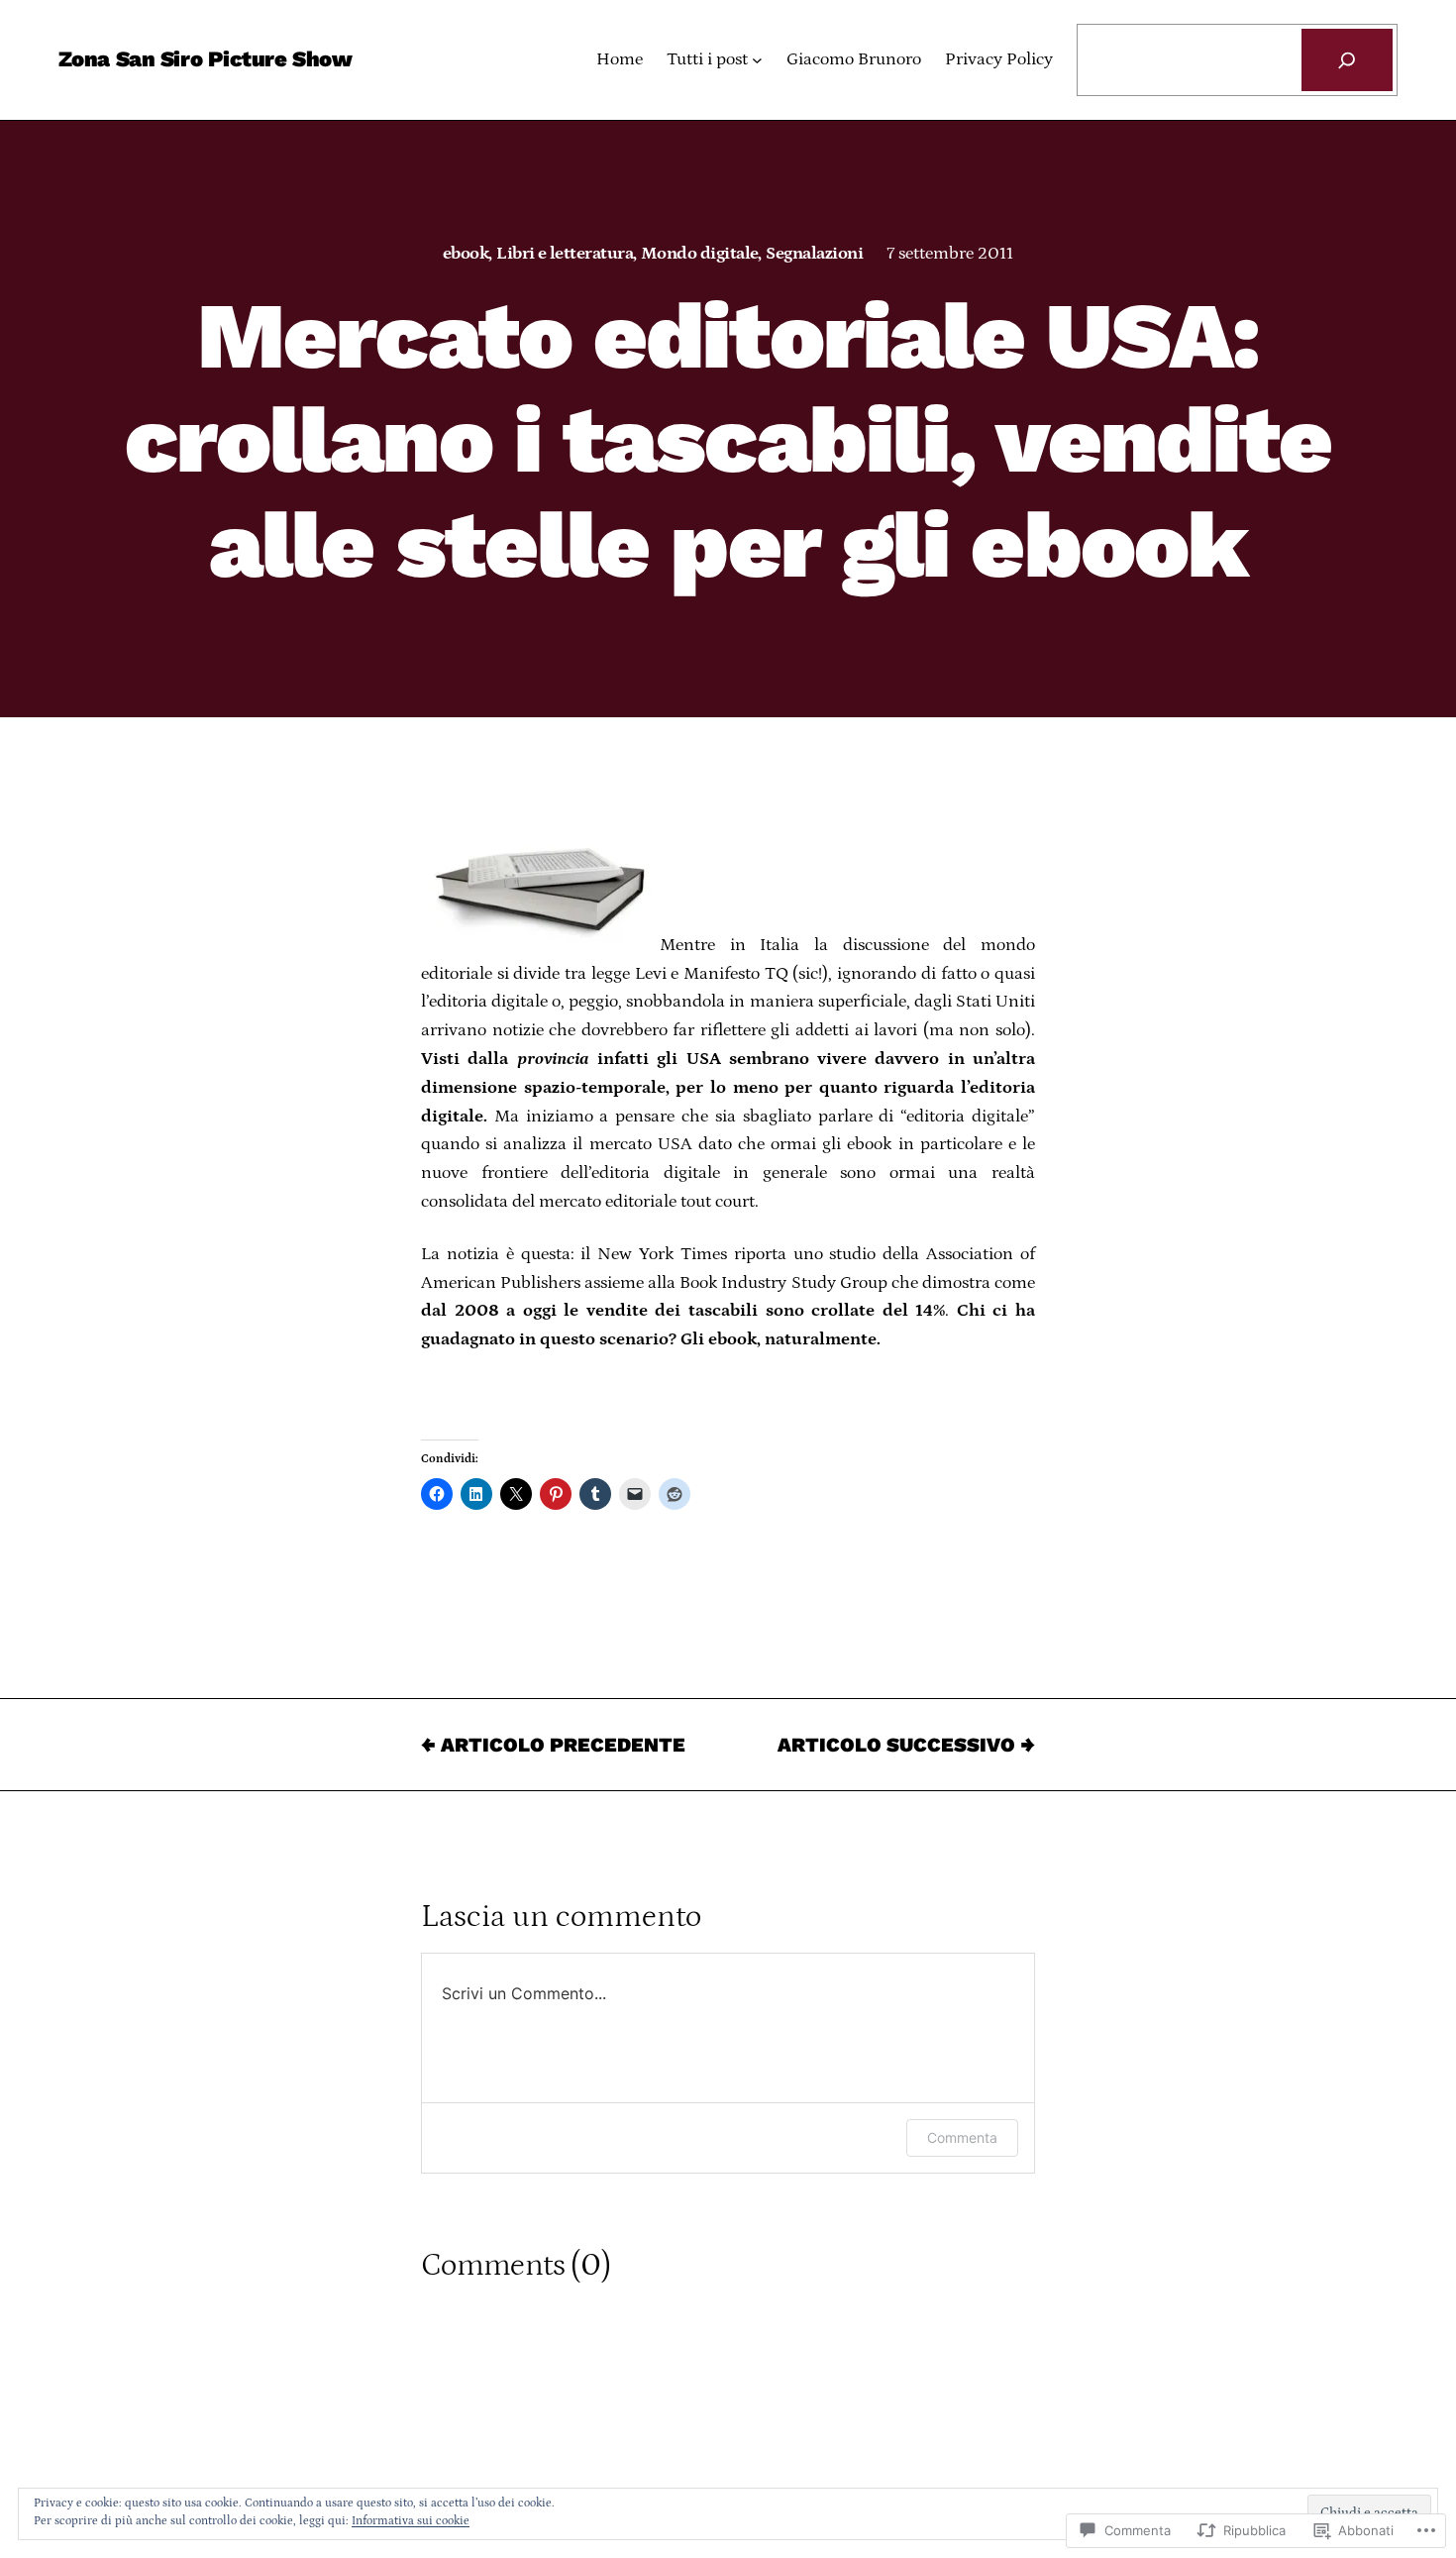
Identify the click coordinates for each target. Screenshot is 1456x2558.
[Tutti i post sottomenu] (757, 60)
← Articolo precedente (553, 1745)
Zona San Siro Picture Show (206, 59)
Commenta (962, 2137)
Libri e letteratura (565, 254)
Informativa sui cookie (411, 2521)
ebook (466, 254)
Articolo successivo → (906, 1745)
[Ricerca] (1347, 60)
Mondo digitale (699, 254)
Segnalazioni (814, 254)
